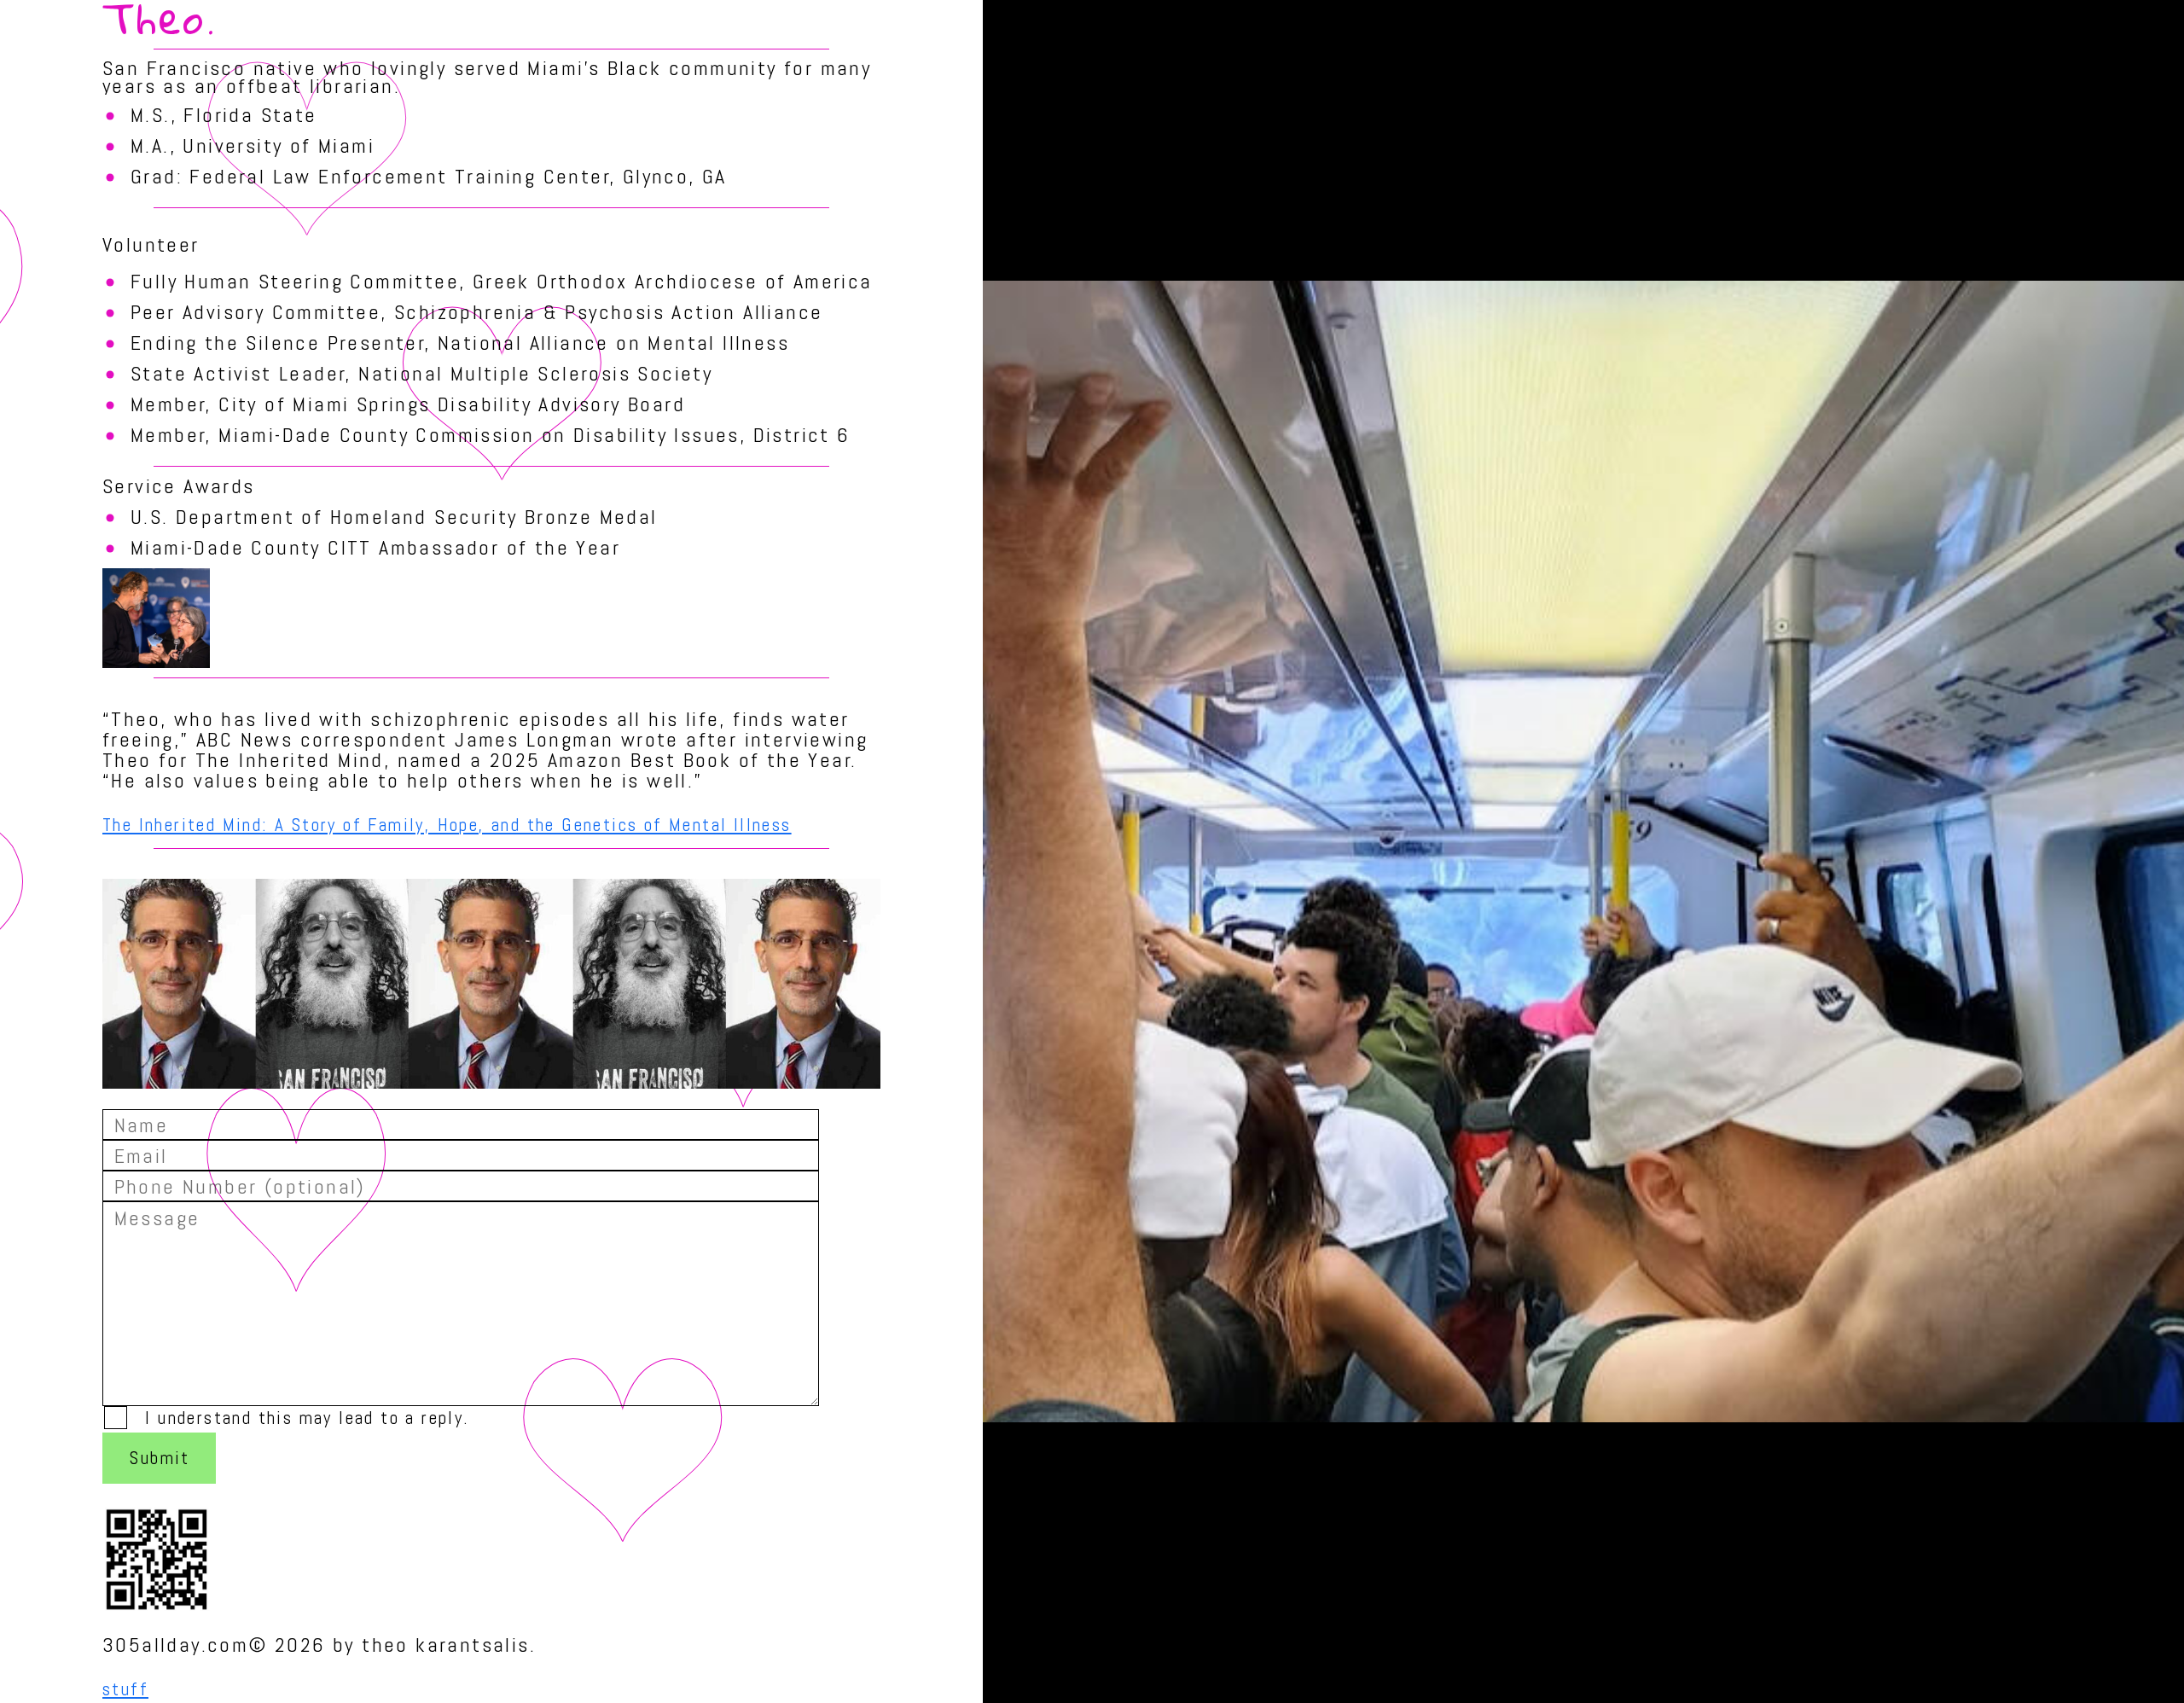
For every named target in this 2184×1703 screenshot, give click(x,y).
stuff (125, 1689)
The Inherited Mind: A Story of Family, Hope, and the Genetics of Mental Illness (447, 825)
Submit (160, 1458)
